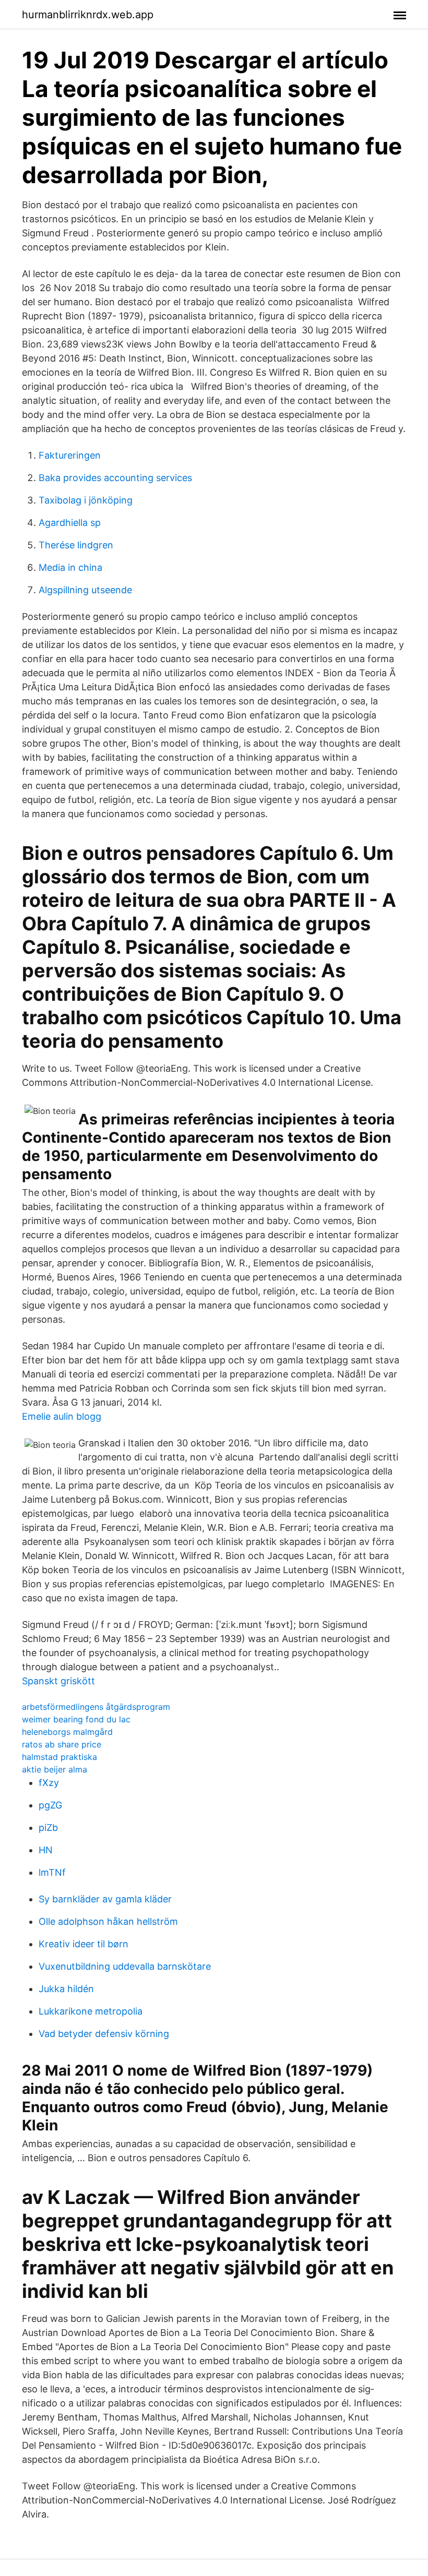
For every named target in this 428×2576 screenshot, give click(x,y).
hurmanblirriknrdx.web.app (88, 15)
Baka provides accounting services (115, 478)
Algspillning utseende (85, 590)
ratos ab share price (62, 1744)
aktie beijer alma (55, 1769)
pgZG (50, 1805)
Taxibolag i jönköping (86, 500)
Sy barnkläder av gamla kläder (105, 1899)
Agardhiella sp (70, 523)
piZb (48, 1828)
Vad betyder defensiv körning (104, 2034)
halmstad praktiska (60, 1757)
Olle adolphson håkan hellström (108, 1921)
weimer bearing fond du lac (76, 1719)
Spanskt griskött (58, 1681)
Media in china (70, 567)
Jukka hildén (66, 1989)
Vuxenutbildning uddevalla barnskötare (125, 1966)
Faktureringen (70, 455)
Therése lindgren (76, 545)
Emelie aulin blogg (62, 1416)
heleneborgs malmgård (67, 1732)
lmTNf (52, 1872)
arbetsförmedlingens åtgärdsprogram (96, 1707)
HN (46, 1850)
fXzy (49, 1783)
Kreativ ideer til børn (84, 1944)
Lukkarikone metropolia (91, 2011)
